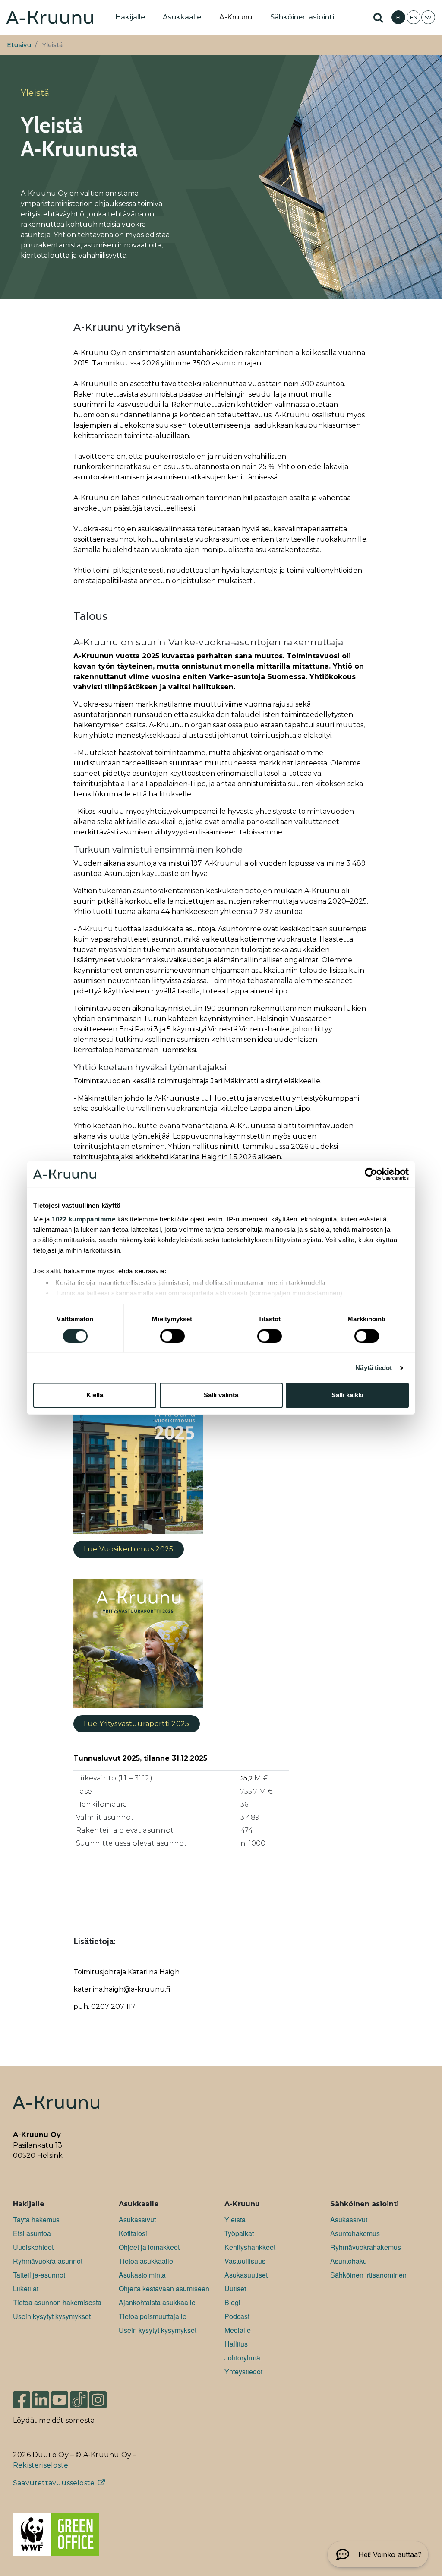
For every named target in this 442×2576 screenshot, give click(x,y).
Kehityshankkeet (250, 2247)
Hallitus (236, 2344)
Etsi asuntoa (32, 2233)
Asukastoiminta (142, 2275)
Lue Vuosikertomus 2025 (129, 1549)
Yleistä (235, 2219)
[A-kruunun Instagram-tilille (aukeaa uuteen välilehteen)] (104, 2400)
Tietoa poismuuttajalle (153, 2316)
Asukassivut (137, 2219)
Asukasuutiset (246, 2275)
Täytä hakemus (36, 2219)
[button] (378, 2554)
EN (414, 17)
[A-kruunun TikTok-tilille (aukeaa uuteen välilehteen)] (79, 2400)
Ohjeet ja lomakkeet (149, 2247)
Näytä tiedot (374, 1368)
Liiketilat (26, 2289)
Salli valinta (221, 1395)
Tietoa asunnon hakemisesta (57, 2302)
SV (428, 17)
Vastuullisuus (245, 2261)
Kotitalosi (133, 2233)
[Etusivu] (50, 17)
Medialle (238, 2330)
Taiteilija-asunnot (39, 2275)
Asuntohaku (349, 2261)
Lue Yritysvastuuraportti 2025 (137, 1724)
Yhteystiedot (243, 2371)
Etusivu (19, 45)
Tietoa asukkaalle (146, 2261)
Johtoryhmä (242, 2358)
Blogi (232, 2302)
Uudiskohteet (33, 2247)
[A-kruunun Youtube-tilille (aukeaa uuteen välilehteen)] (60, 2400)
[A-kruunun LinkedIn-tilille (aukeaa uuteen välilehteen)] (41, 2400)
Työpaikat (239, 2233)
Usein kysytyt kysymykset (52, 2316)
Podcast (237, 2316)
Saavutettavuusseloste (54, 2483)
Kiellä (95, 1395)
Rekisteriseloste (41, 2465)
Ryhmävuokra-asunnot (48, 2261)
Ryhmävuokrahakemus (366, 2247)
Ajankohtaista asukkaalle (157, 2302)
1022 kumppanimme (84, 1219)
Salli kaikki (347, 1395)
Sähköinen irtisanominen (368, 2275)
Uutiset (235, 2289)
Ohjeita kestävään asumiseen (164, 2289)
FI (398, 17)
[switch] (172, 1336)
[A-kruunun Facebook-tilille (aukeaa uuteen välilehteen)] (22, 2400)
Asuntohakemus (355, 2233)
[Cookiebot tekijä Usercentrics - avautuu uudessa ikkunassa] (371, 1174)
